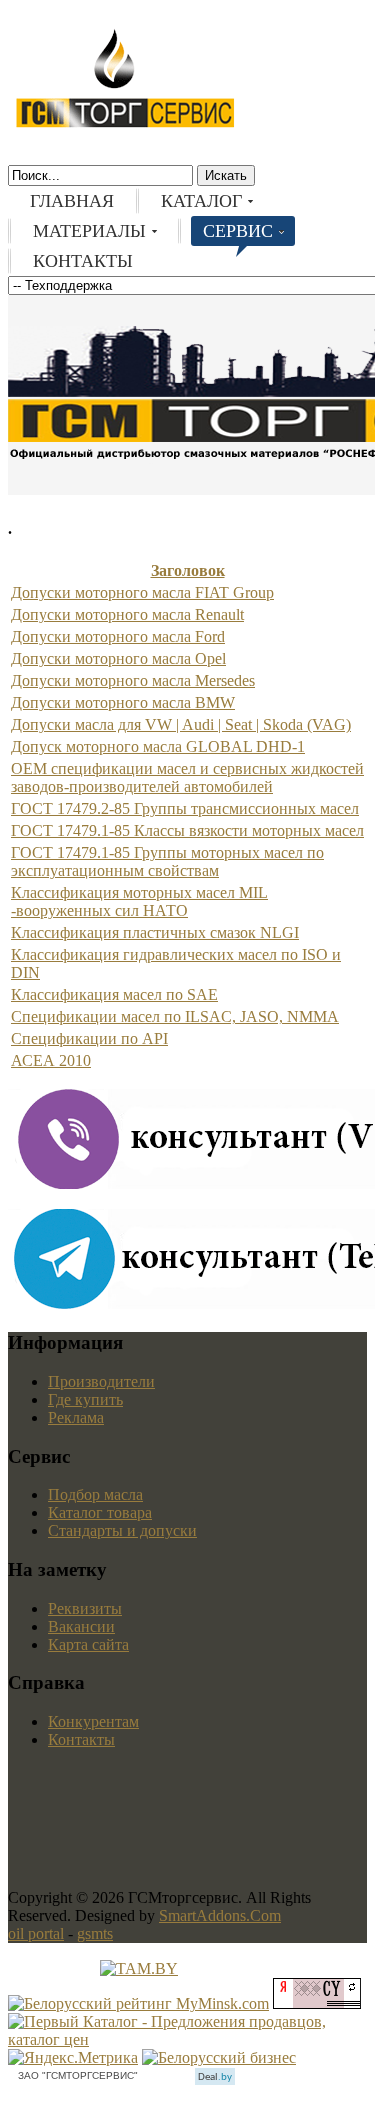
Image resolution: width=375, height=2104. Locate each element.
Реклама (76, 1417)
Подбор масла (95, 1494)
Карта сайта (88, 1644)
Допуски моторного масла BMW (123, 702)
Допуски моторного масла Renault (127, 614)
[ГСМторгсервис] (125, 124)
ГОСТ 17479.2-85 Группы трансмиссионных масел (185, 808)
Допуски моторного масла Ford (118, 636)
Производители (101, 1381)
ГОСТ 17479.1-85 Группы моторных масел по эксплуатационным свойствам (167, 861)
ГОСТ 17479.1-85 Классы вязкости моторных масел (187, 830)
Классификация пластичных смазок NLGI (155, 932)
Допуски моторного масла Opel (118, 658)
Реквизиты (85, 1608)
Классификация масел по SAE (114, 994)
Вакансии (81, 1626)
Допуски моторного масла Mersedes (133, 680)
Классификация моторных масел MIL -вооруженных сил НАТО (139, 901)
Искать (226, 175)
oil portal (36, 1933)
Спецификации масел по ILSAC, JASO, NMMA (175, 1016)
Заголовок (188, 570)
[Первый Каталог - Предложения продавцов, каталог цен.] (187, 2039)
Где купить (85, 1399)
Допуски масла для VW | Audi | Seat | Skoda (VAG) (181, 724)
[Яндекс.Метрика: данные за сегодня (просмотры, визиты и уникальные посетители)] (73, 2058)
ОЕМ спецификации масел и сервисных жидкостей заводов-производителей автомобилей (187, 777)
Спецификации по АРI (89, 1038)
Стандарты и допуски (122, 1530)
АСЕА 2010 (51, 1060)
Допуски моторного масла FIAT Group (142, 592)
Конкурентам (93, 1721)
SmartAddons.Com (220, 1915)
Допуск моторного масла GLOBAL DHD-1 (158, 746)
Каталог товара (100, 1512)
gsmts (95, 1933)
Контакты (81, 1739)
